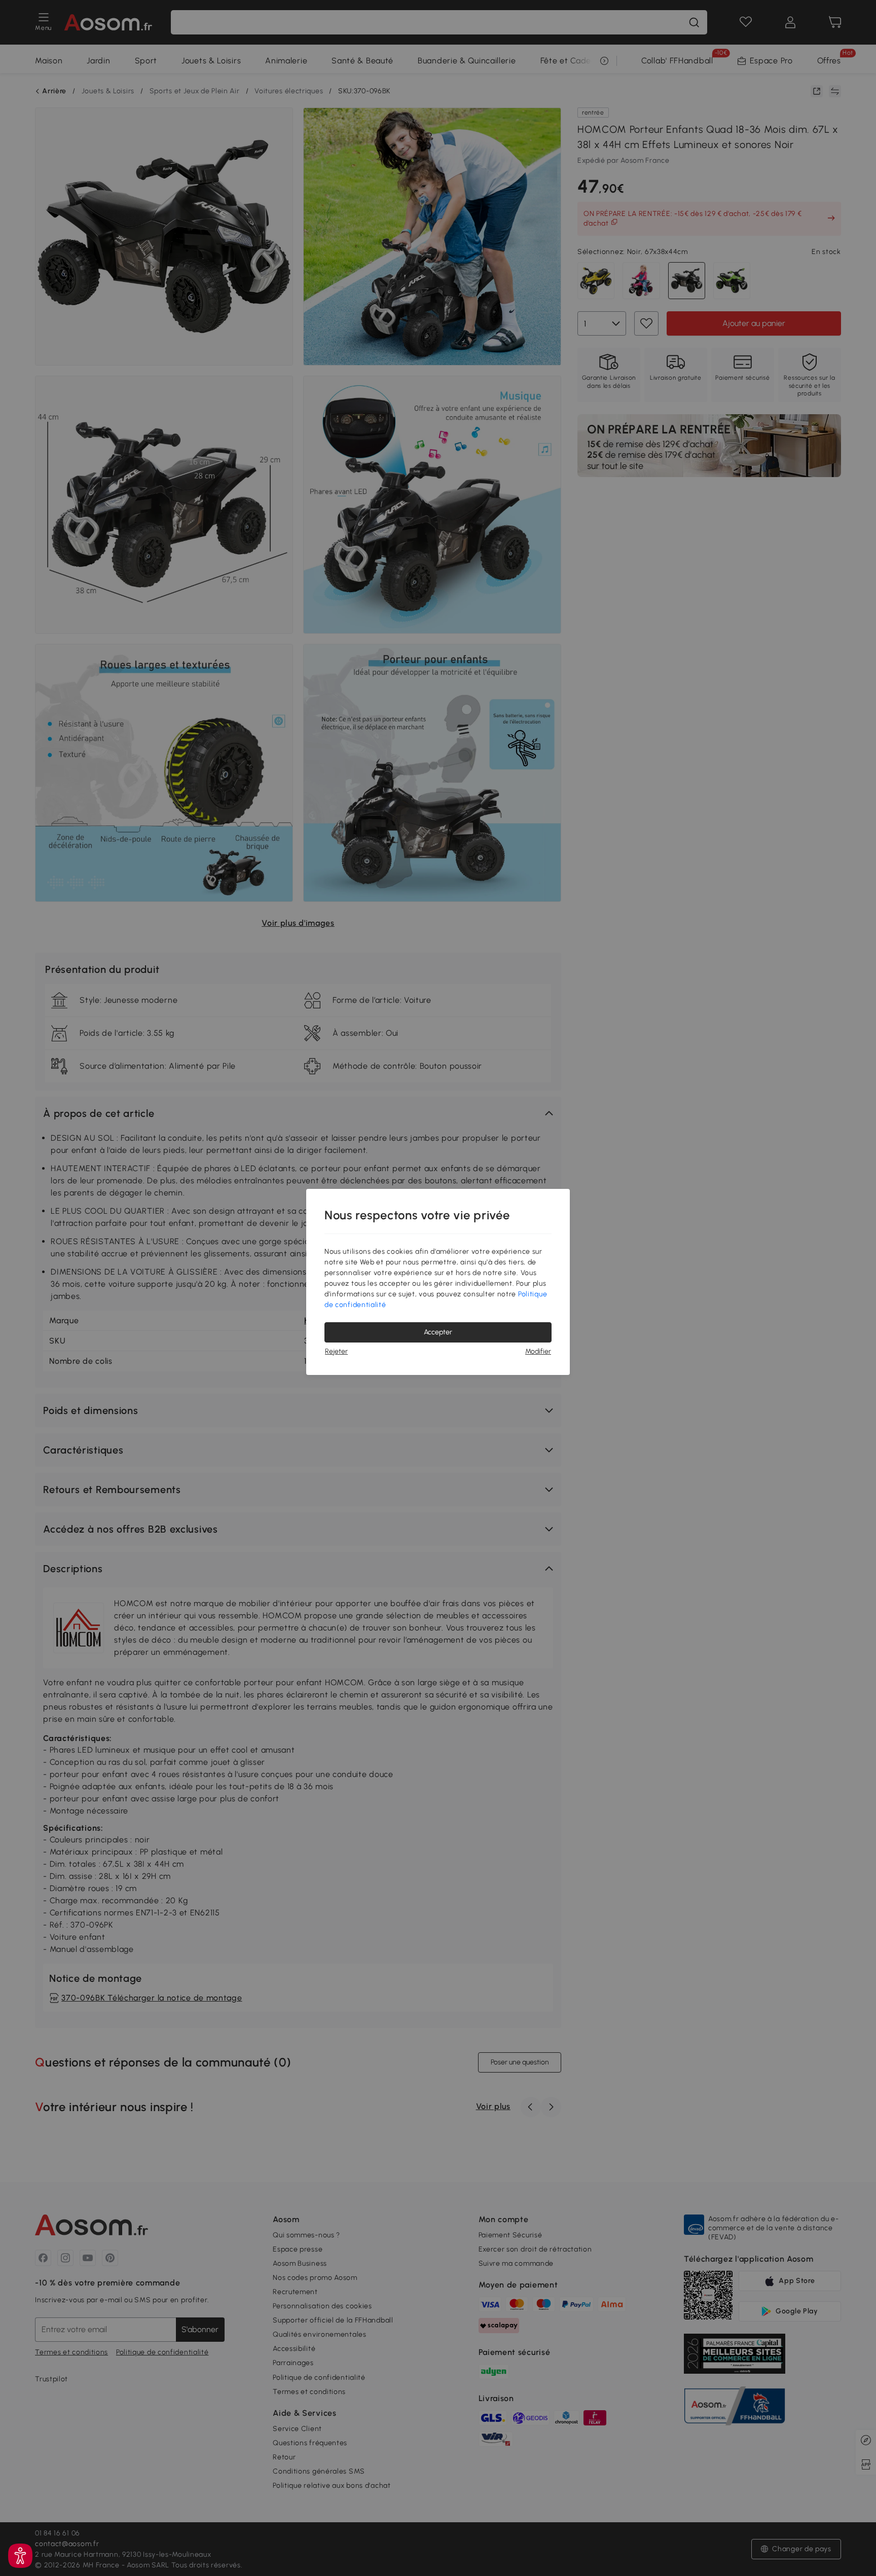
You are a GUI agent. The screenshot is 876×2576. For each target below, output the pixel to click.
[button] (20, 2556)
